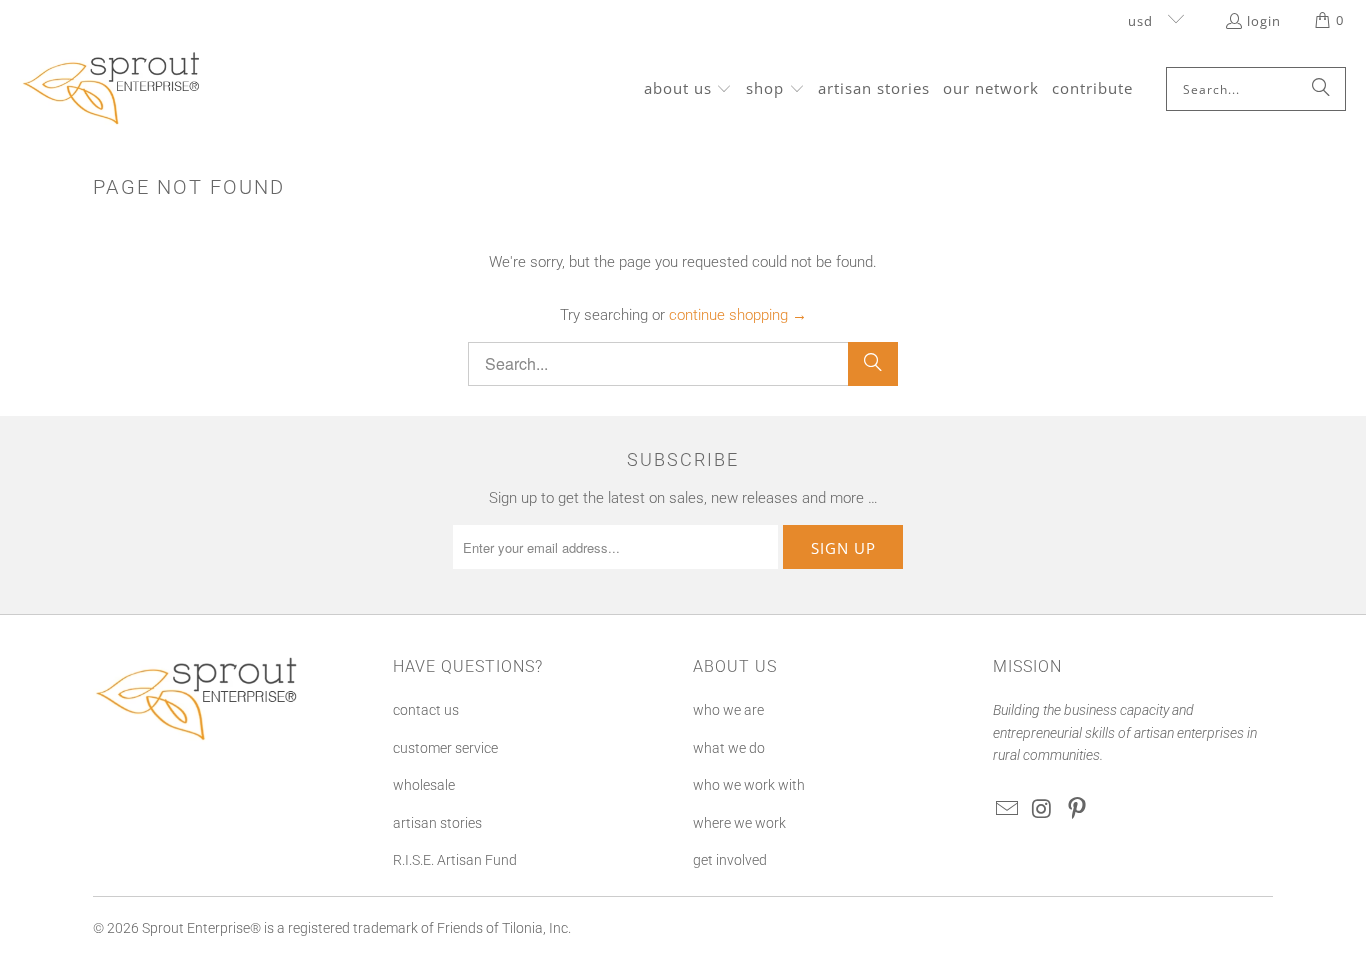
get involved (730, 860)
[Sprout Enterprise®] (112, 89)
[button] (688, 89)
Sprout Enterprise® (201, 928)
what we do (729, 748)
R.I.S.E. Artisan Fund (455, 860)
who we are (728, 710)
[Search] (1321, 89)
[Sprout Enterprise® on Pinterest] (1077, 810)
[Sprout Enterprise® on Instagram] (1043, 810)
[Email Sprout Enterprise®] (1008, 810)
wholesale (424, 785)
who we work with (749, 785)
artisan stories (437, 823)
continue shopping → (738, 315)
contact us (426, 710)
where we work (739, 823)
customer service (445, 748)
